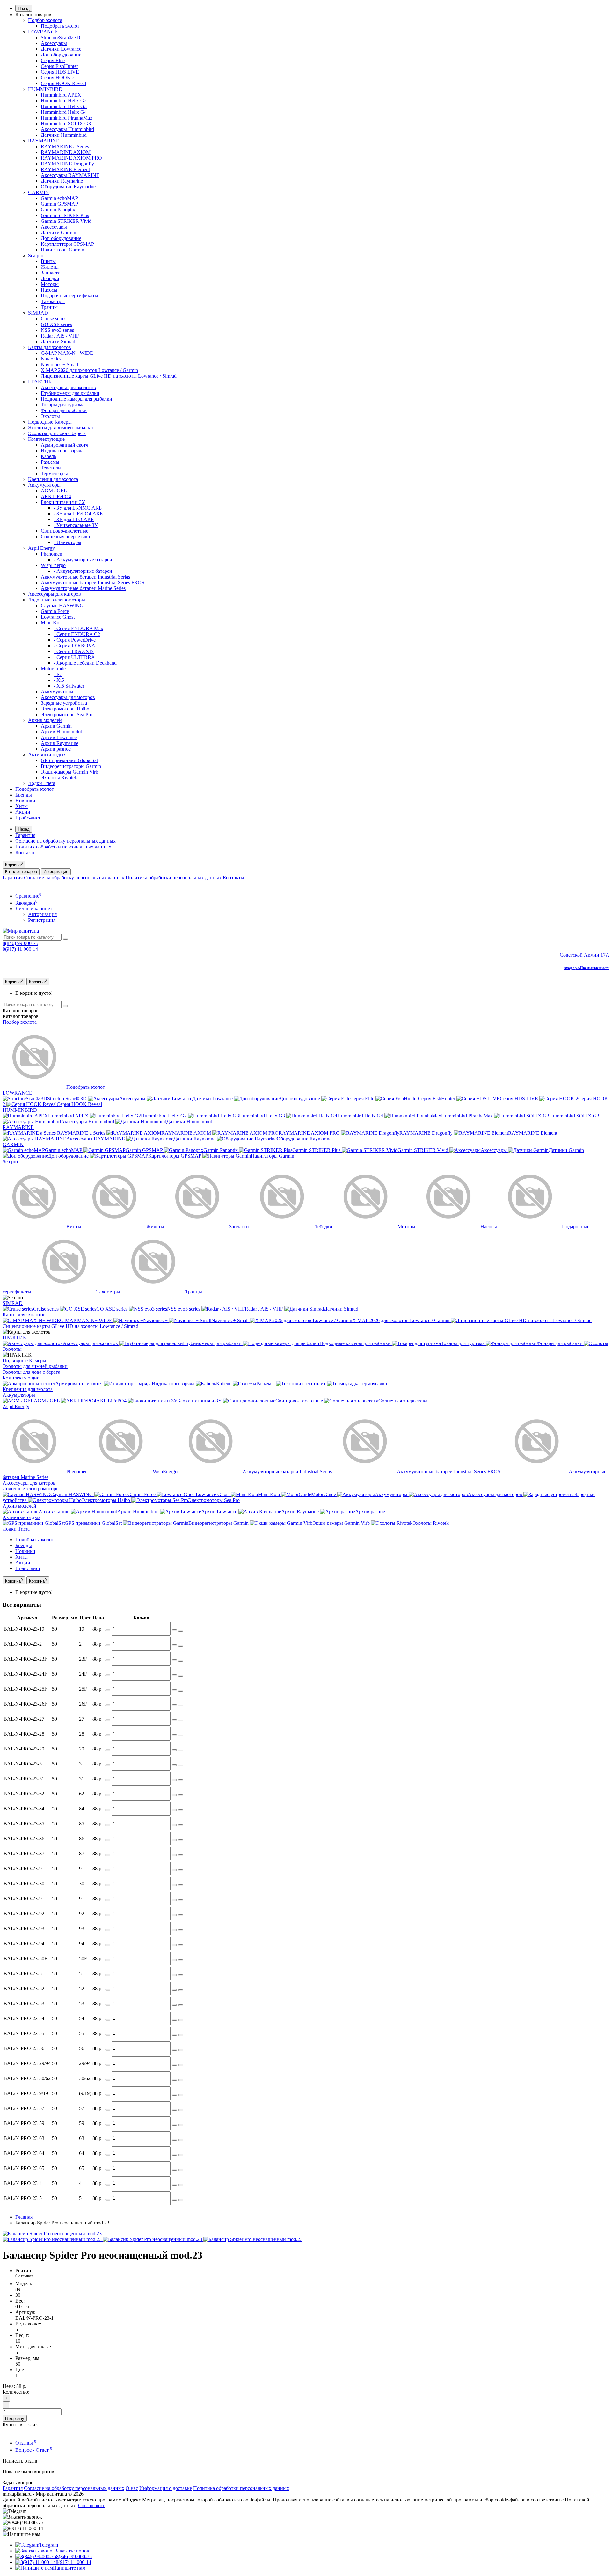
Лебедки (50, 278)
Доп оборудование (61, 55)
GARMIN (39, 192)
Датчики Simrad (58, 342)
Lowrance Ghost (58, 617)
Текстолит (52, 468)
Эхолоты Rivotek (59, 778)
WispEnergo (53, 565)
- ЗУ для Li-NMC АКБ (78, 508)
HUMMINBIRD (45, 89)
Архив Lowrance (59, 737)
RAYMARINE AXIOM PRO (71, 158)
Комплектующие (46, 439)
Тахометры (53, 301)
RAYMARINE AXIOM (66, 152)
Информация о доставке (166, 2488)
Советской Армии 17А (585, 955)
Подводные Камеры (50, 422)
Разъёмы (50, 462)
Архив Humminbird (62, 732)
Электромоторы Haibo (65, 709)
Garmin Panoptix (58, 210)
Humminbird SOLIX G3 (66, 124)
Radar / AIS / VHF (60, 336)
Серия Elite (53, 60)
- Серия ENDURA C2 (77, 634)
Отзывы (26, 2443)
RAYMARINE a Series (65, 146)
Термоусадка (55, 473)
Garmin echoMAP (59, 198)
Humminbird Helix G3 (64, 106)
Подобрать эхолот (60, 26)
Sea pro (36, 255)
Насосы (49, 290)
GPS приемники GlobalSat (69, 760)
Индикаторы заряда (62, 451)
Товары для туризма (63, 405)
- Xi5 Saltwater (69, 686)
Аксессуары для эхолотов (68, 387)
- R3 (58, 674)
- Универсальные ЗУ (76, 525)
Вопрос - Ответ (34, 2450)
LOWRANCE (43, 32)
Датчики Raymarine (62, 181)
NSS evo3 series (57, 330)
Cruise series (54, 319)
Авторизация (42, 914)
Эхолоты (50, 416)
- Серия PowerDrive (75, 640)
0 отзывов (24, 2276)
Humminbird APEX (61, 95)
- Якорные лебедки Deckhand (85, 663)
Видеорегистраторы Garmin (71, 766)
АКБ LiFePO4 (56, 496)
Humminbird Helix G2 (64, 101)
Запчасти (51, 273)
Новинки (25, 800)
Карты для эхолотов (50, 347)
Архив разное (56, 749)
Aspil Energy (41, 548)
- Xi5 (59, 680)
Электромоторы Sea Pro (67, 714)
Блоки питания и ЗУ (63, 502)
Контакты (26, 852)
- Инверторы (67, 542)
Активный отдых (47, 755)
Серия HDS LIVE (60, 72)
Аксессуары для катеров (55, 594)
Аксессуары (54, 43)
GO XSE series (56, 324)
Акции (23, 812)
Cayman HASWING (62, 605)
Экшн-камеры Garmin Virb (69, 772)
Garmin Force (55, 611)
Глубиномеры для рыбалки (70, 393)
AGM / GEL (54, 491)
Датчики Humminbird (64, 135)
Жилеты (50, 267)
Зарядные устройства (64, 703)
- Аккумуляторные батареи (83, 560)
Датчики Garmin (58, 233)
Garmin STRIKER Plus (65, 215)
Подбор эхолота (45, 20)
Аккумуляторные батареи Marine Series (83, 588)
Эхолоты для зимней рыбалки (61, 428)
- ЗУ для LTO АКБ (74, 519)
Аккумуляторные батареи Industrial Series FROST (94, 582)
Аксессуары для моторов (68, 697)
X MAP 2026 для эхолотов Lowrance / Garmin (89, 370)
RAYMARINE (44, 141)
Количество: (16, 2392)
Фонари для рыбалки (64, 410)
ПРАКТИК (40, 382)
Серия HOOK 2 (58, 78)
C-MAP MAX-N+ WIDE (67, 353)
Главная (24, 2217)
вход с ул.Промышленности (587, 968)
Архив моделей (45, 720)
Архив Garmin (56, 726)
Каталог (21, 1016)
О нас (132, 2488)
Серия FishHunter (59, 66)
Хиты (22, 806)
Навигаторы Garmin (62, 250)
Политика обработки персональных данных (63, 847)
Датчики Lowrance (61, 49)
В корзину (15, 2418)
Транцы (49, 307)
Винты (48, 261)
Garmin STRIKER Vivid (66, 221)
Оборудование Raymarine (68, 187)
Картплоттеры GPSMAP (67, 244)
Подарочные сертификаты (69, 296)
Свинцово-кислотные (65, 531)
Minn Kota (52, 623)
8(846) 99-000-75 (20, 943)
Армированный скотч (65, 445)
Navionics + (53, 359)
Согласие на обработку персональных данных (66, 841)
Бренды (24, 795)
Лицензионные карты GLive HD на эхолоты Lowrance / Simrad (109, 376)
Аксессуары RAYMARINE (70, 175)
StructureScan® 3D (61, 37)
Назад (24, 8)
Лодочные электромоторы (57, 600)
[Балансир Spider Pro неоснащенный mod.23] (52, 2234)
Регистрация (42, 920)
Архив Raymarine (60, 743)
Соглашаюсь (92, 2505)
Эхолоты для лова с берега (57, 433)
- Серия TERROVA (74, 646)
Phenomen (51, 554)
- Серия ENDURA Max (78, 628)
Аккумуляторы (44, 485)
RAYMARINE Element (65, 169)
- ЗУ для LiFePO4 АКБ (78, 514)
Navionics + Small (59, 364)
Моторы (50, 284)
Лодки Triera (42, 783)
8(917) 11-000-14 (20, 949)
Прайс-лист (28, 818)
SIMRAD (38, 313)
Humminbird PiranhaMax (67, 118)
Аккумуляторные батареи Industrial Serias (85, 577)
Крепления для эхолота (53, 479)
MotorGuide (53, 669)
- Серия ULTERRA (74, 657)
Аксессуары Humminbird (67, 129)
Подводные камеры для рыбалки (76, 399)
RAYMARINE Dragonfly (67, 164)
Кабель (48, 456)
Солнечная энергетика (65, 537)
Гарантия (25, 835)
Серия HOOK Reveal (63, 83)
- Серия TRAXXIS (74, 651)
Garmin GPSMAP (59, 204)
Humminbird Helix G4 (64, 112)
